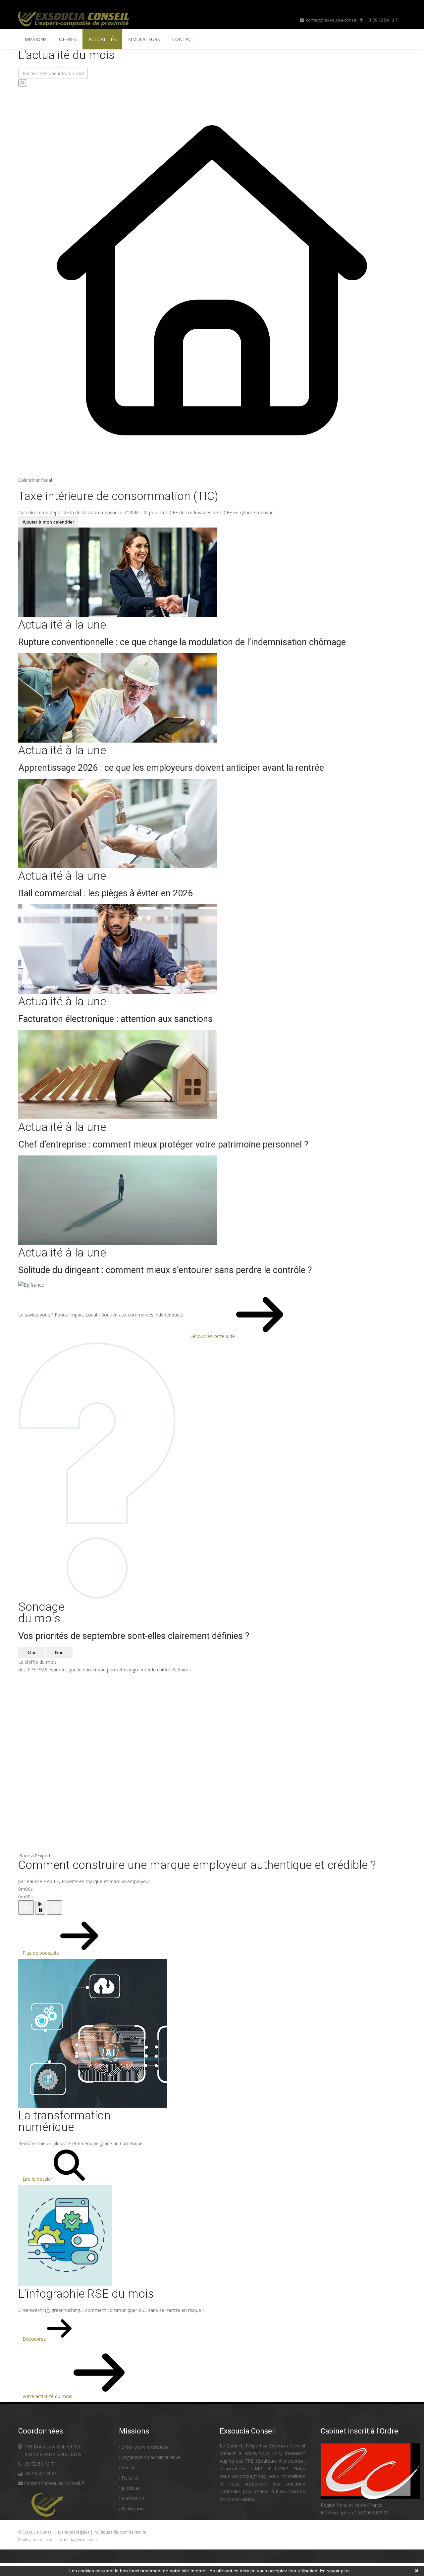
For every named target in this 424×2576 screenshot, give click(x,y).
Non (59, 1652)
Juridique (131, 2488)
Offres (68, 39)
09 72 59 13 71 (386, 20)
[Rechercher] (23, 83)
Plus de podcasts (41, 1953)
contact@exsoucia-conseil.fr (334, 20)
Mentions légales (74, 2532)
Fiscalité (130, 2478)
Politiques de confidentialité (120, 2532)
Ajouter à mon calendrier (48, 522)
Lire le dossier (38, 2179)
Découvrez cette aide (213, 1336)
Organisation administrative (151, 2457)
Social (128, 2467)
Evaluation (133, 2509)
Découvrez (35, 2339)
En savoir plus (335, 2571)
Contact (183, 39)
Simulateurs (144, 39)
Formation (133, 2498)
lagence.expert (85, 2540)
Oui (31, 1652)
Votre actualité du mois (48, 2396)
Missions (36, 39)
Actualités (102, 39)
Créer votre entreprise (145, 2447)
